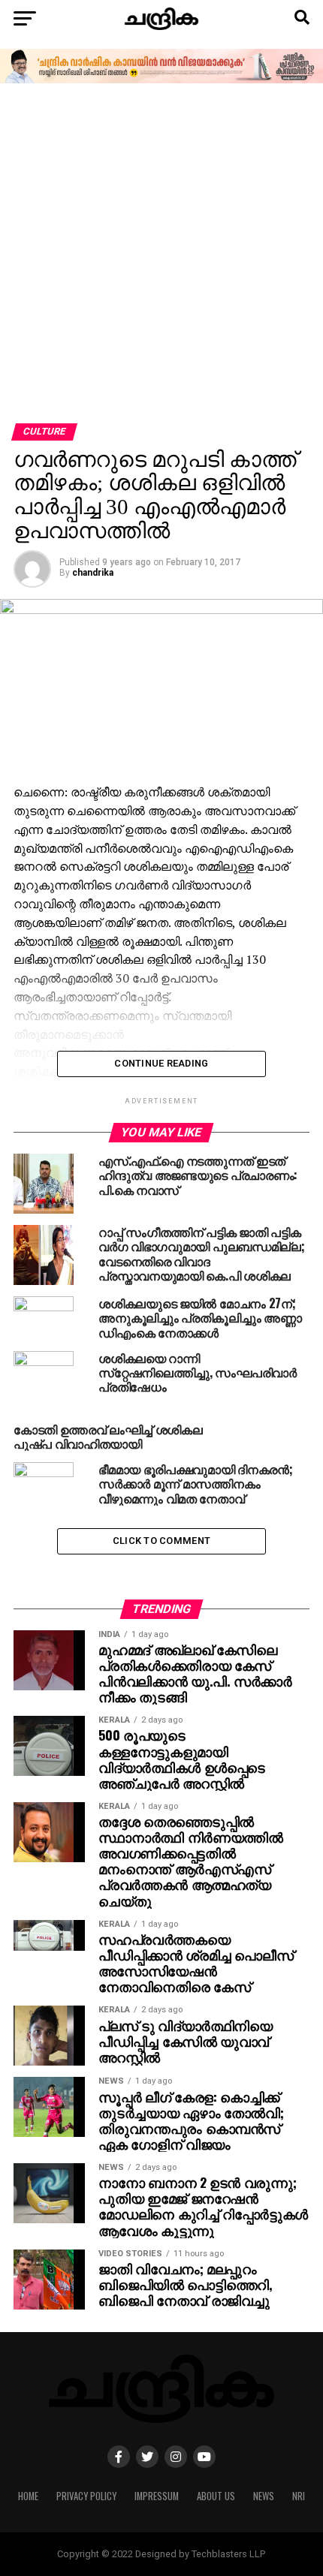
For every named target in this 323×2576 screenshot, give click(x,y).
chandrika (93, 573)
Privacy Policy (86, 2496)
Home (28, 2496)
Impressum (157, 2496)
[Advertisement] (161, 254)
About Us (216, 2496)
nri (299, 2496)
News (264, 2496)
